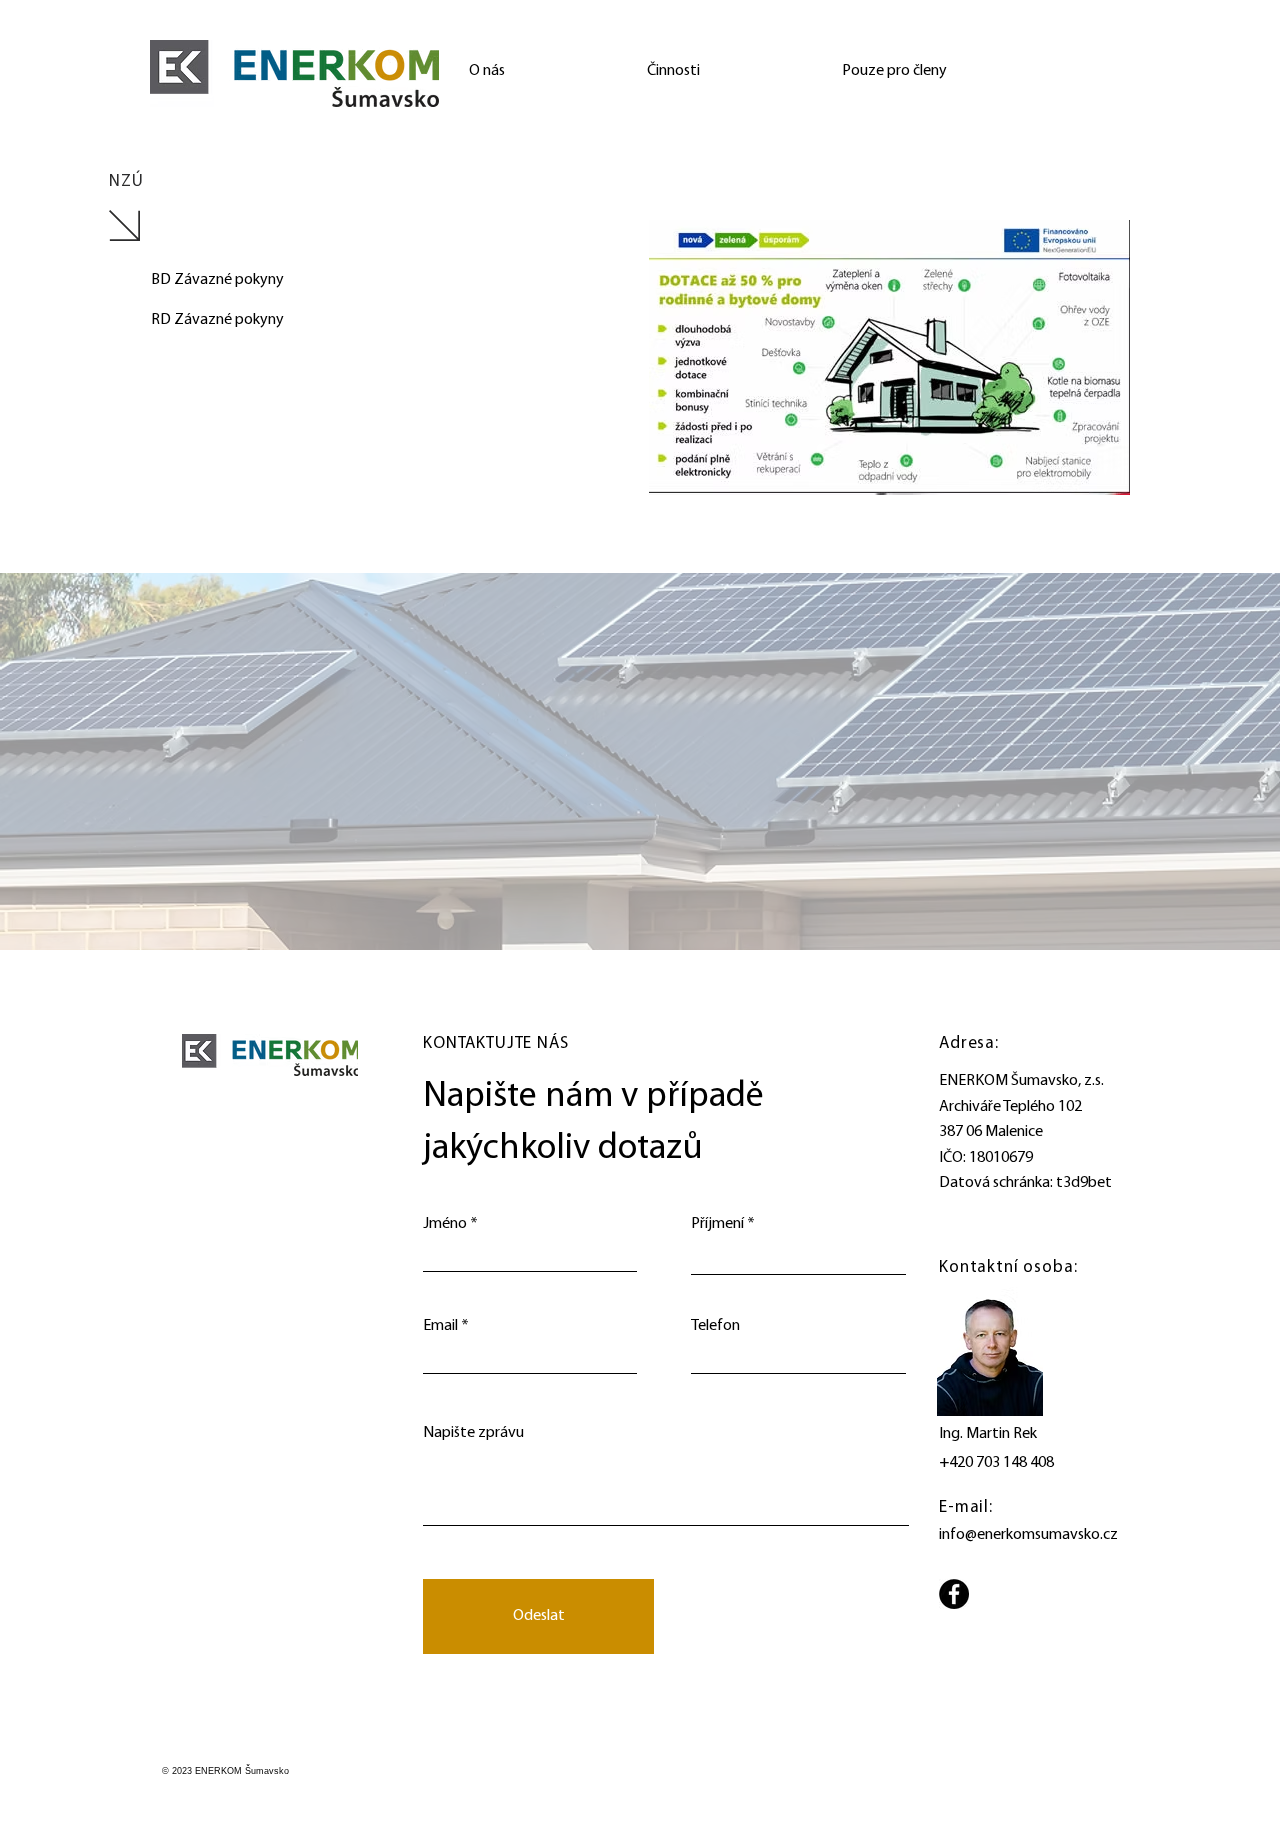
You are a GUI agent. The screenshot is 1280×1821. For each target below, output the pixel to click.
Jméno (445, 1224)
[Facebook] (954, 1594)
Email (440, 1326)
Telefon (715, 1326)
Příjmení (717, 1224)
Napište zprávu (473, 1433)
